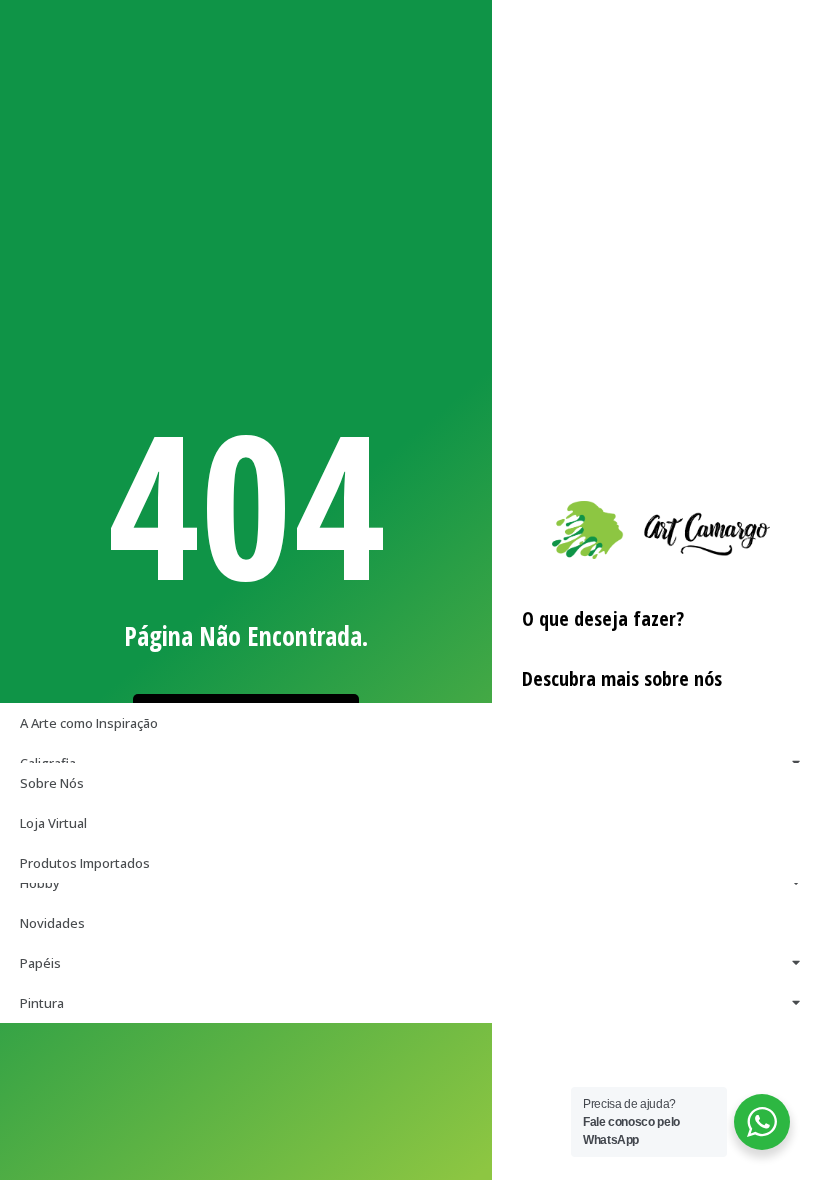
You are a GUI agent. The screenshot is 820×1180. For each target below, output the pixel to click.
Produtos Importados (85, 863)
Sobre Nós (52, 783)
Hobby (40, 883)
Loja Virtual (53, 823)
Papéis (40, 963)
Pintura (42, 1003)
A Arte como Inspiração (89, 723)
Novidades (52, 923)
